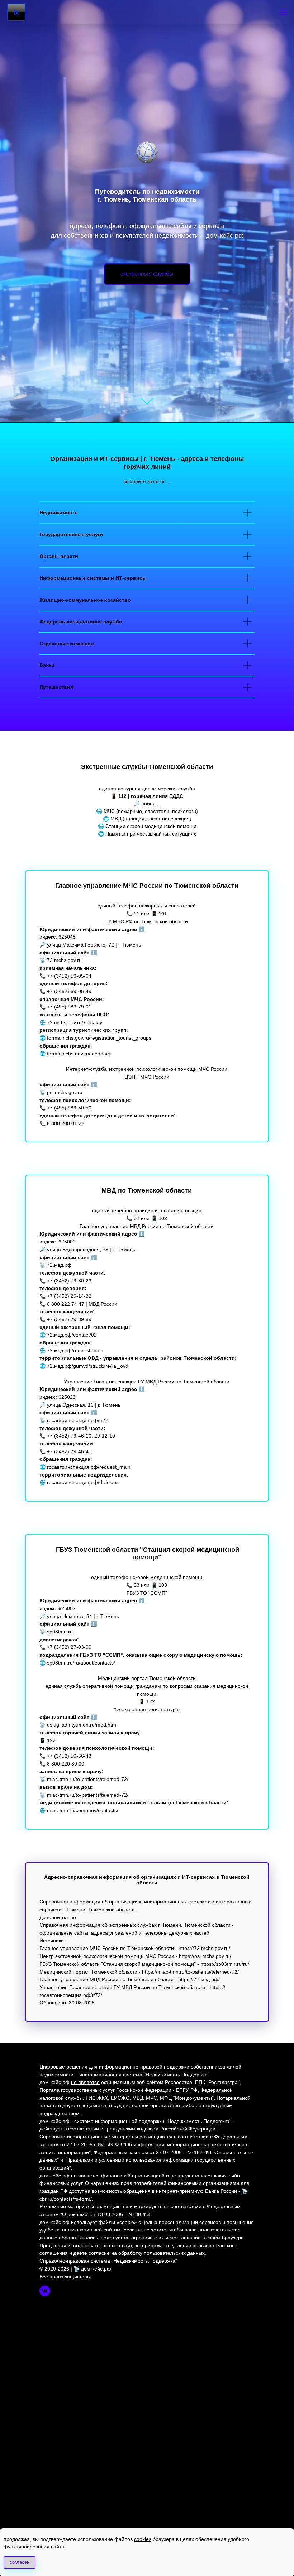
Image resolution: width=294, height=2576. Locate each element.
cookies (143, 2539)
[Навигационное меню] (283, 12)
